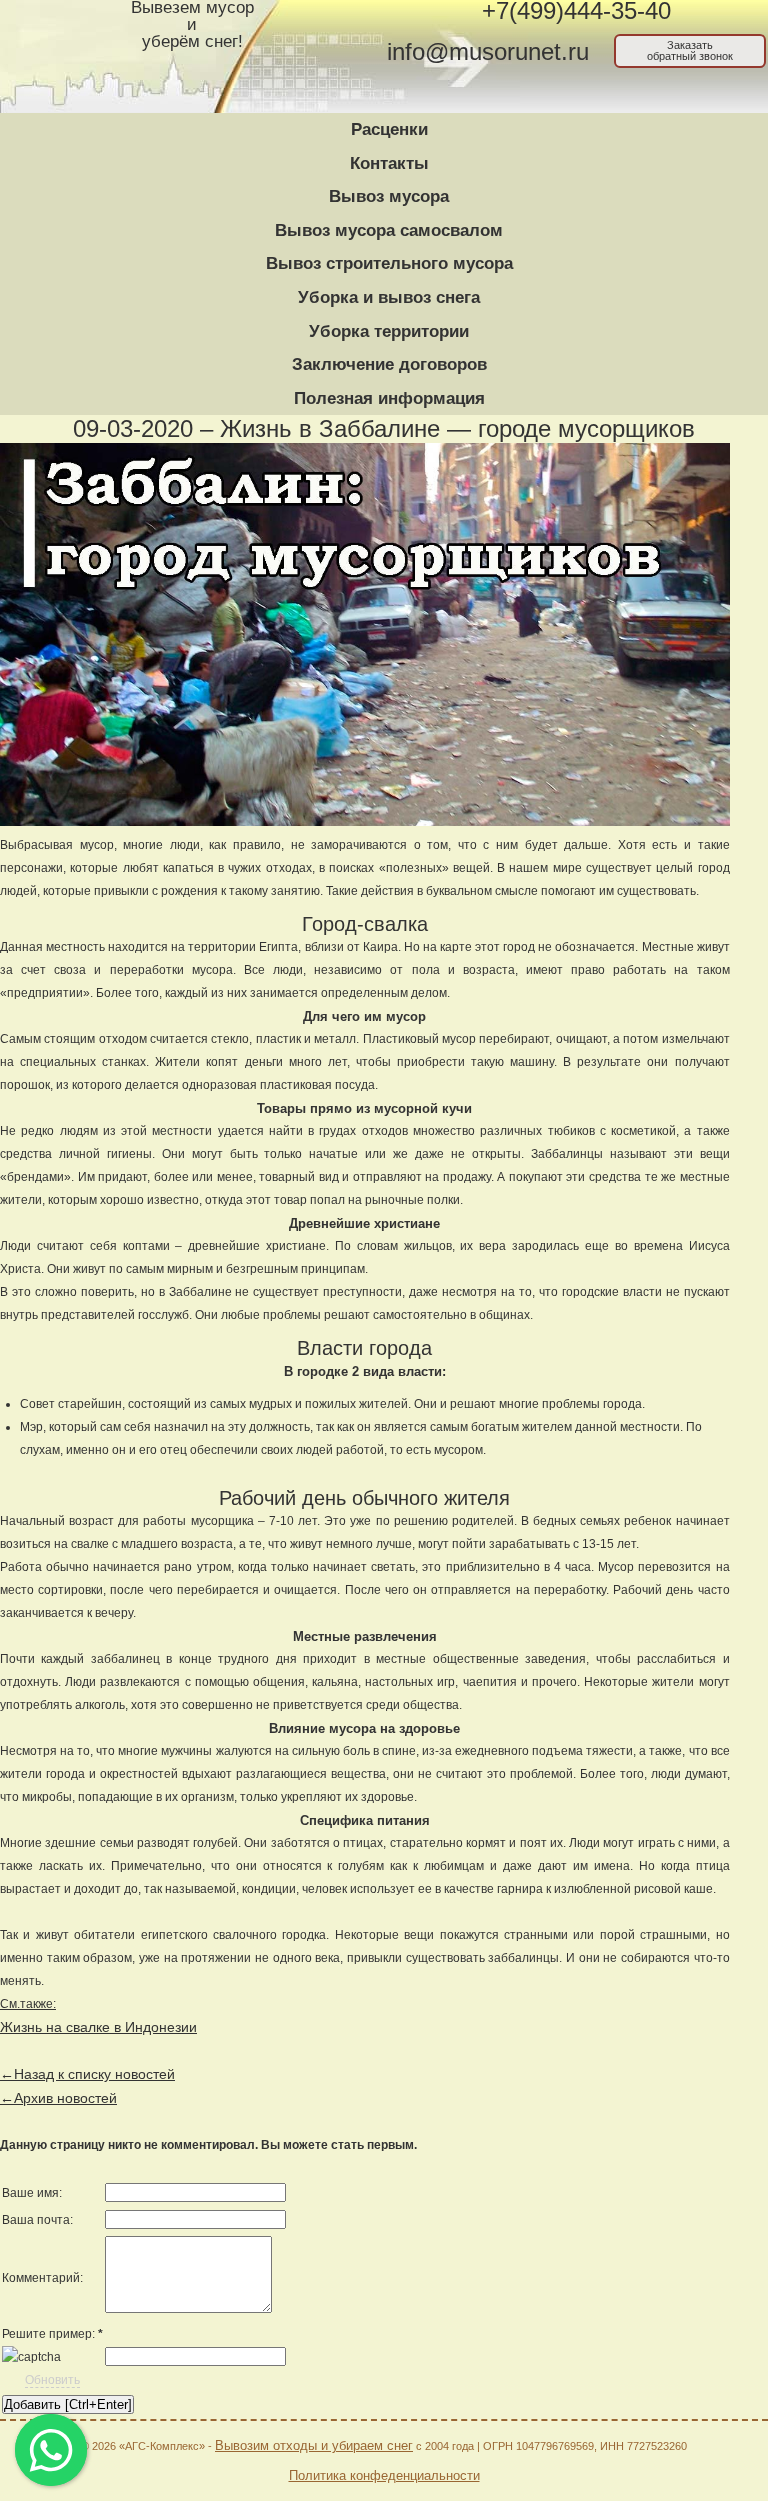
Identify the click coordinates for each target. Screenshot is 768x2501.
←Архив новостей (58, 2098)
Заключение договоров (389, 364)
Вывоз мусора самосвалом (389, 230)
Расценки (389, 129)
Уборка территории (389, 331)
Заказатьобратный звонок (690, 50)
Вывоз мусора (389, 196)
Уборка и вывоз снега (389, 297)
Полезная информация (389, 398)
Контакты (389, 163)
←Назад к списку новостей (87, 2074)
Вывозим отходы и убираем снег (314, 2445)
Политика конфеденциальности (384, 2475)
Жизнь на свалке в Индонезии (98, 2027)
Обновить (52, 2380)
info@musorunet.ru (488, 52)
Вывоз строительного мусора (389, 263)
